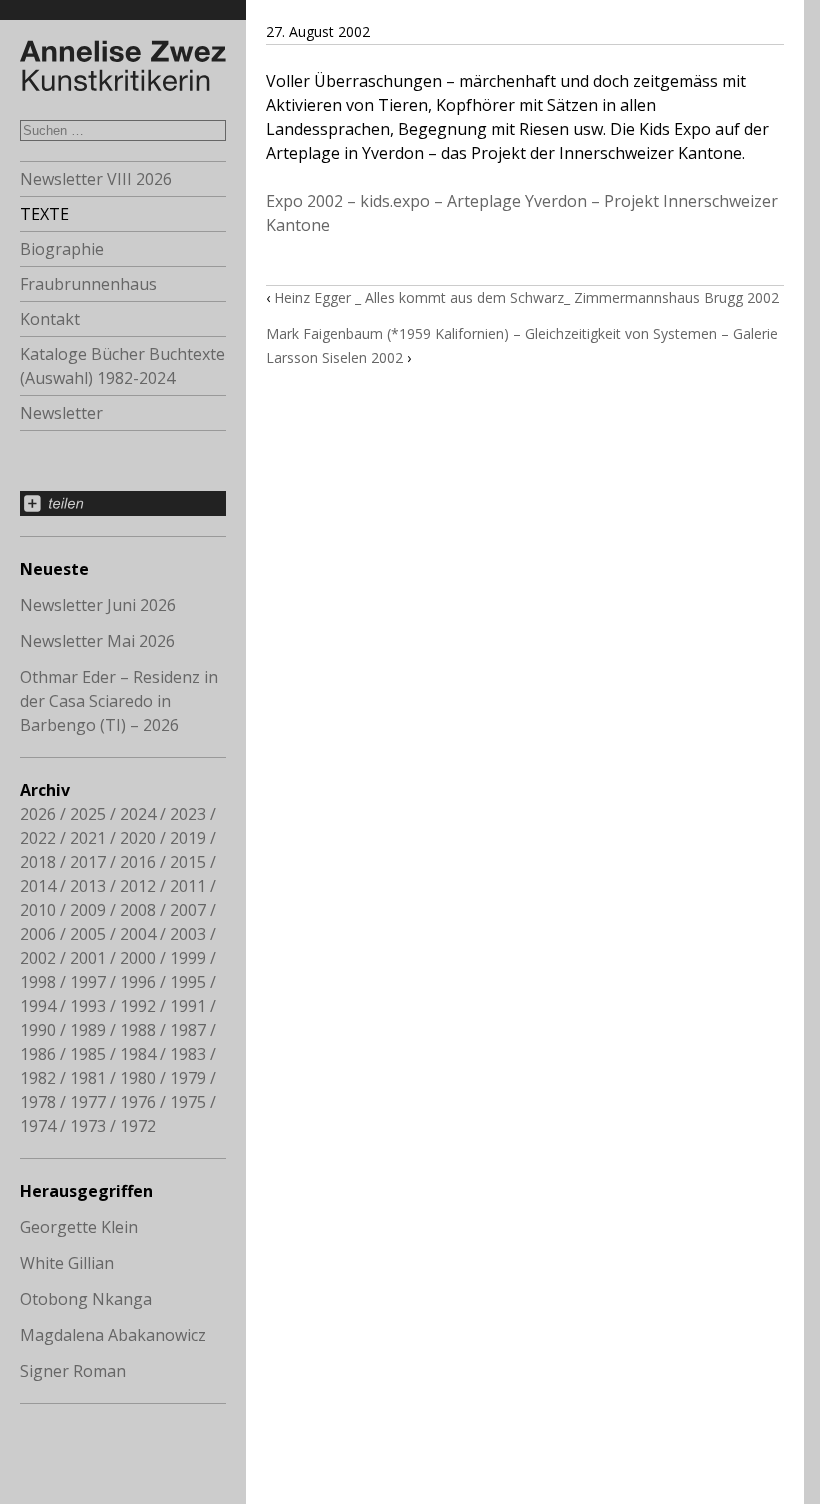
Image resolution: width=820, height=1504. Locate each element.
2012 (138, 886)
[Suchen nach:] (123, 129)
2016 (138, 862)
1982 (38, 1078)
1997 (88, 982)
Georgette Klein (79, 1227)
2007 (188, 910)
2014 (38, 886)
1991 (188, 1006)
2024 (138, 814)
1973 (88, 1126)
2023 (188, 814)
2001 (88, 958)
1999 (188, 958)
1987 (188, 1030)
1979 (188, 1078)
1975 (188, 1102)
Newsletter (61, 413)
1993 (88, 1006)
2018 (38, 862)
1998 (38, 982)
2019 (188, 838)
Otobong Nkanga (86, 1299)
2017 (88, 862)
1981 (88, 1078)
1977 (88, 1102)
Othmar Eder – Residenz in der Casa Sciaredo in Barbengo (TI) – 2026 (119, 701)
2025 (88, 814)
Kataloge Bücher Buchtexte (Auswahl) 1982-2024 (122, 366)
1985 (88, 1054)
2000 (138, 958)
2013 (88, 886)
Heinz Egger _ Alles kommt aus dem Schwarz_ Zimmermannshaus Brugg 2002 (526, 297)
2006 (38, 934)
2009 (88, 910)
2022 (38, 838)
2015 (188, 862)
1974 (38, 1126)
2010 (38, 910)
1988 (138, 1030)
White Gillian (67, 1263)
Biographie (62, 249)
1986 (38, 1054)
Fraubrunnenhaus (88, 284)
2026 (38, 814)
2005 (88, 934)
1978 (38, 1102)
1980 (138, 1078)
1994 (38, 1006)
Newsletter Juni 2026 (98, 605)
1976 (138, 1102)
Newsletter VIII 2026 (96, 179)
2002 (38, 958)
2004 (138, 934)
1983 (188, 1054)
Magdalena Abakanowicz (113, 1335)
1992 (138, 1006)
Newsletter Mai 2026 (97, 641)
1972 (138, 1126)
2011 (188, 886)
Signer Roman (73, 1371)
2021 (88, 838)
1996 (138, 982)
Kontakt (50, 319)
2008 (138, 910)
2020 (138, 838)
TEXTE (44, 214)
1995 (188, 982)
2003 (188, 934)
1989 (88, 1030)
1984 (138, 1054)
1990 (38, 1030)
